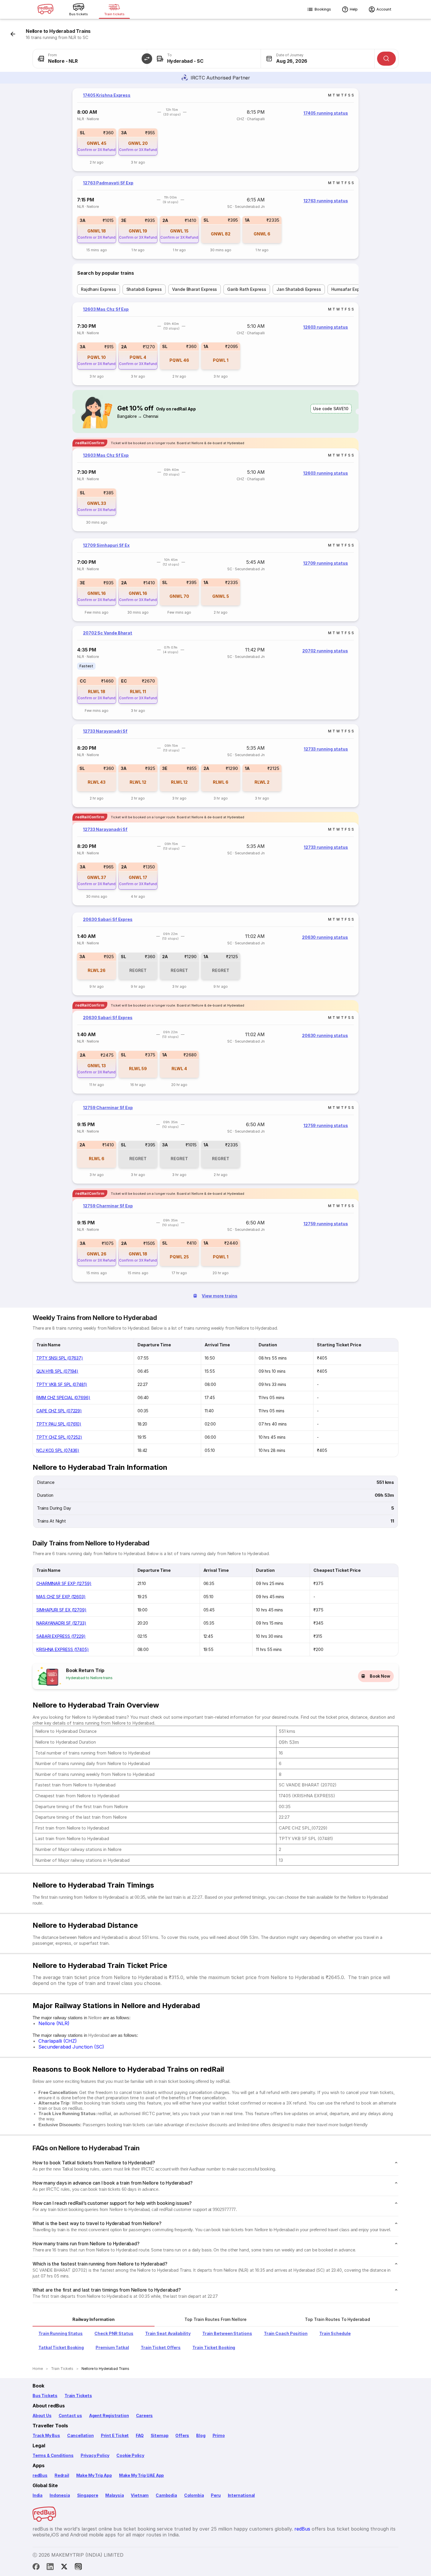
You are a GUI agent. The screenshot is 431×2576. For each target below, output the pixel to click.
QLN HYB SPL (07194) (57, 1371)
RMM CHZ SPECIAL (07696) (63, 1398)
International (241, 2495)
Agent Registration (109, 2415)
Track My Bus (46, 2435)
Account (384, 9)
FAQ (140, 2435)
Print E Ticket (115, 2435)
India (38, 2495)
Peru (216, 2495)
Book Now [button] (380, 1676)
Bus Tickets (45, 2396)
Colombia (194, 2495)
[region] (215, 130)
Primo (219, 2435)
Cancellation (80, 2435)
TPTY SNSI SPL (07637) (60, 1358)
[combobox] (90, 59)
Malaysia (115, 2495)
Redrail (62, 2475)
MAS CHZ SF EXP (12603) (61, 1597)
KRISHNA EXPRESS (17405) (63, 1649)
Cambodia (166, 2495)
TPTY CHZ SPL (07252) (59, 1437)
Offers (182, 2435)
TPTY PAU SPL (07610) (59, 1424)
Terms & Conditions (53, 2455)
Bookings (323, 9)
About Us (42, 2415)
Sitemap (160, 2435)
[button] (147, 59)
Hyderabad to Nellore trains (89, 1678)
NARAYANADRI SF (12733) (61, 1623)
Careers (145, 2415)
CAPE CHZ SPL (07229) (59, 1411)
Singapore (88, 2495)
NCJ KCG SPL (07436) (58, 1450)
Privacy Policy (95, 2455)
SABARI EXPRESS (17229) (61, 1636)
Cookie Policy (130, 2455)
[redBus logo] (45, 10)
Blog (201, 2435)
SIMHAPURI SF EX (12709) (61, 1610)
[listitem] (86, 666)
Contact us (70, 2415)
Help (354, 9)
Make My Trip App (94, 2475)
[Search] (386, 59)
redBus (40, 2475)
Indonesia (60, 2495)
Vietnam (140, 2495)
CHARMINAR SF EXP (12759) (64, 1583)
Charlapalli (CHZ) (58, 2041)
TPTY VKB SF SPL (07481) (62, 1384)
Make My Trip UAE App (141, 2475)
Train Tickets (78, 2396)
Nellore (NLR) (54, 2023)
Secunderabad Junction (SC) (71, 2047)
